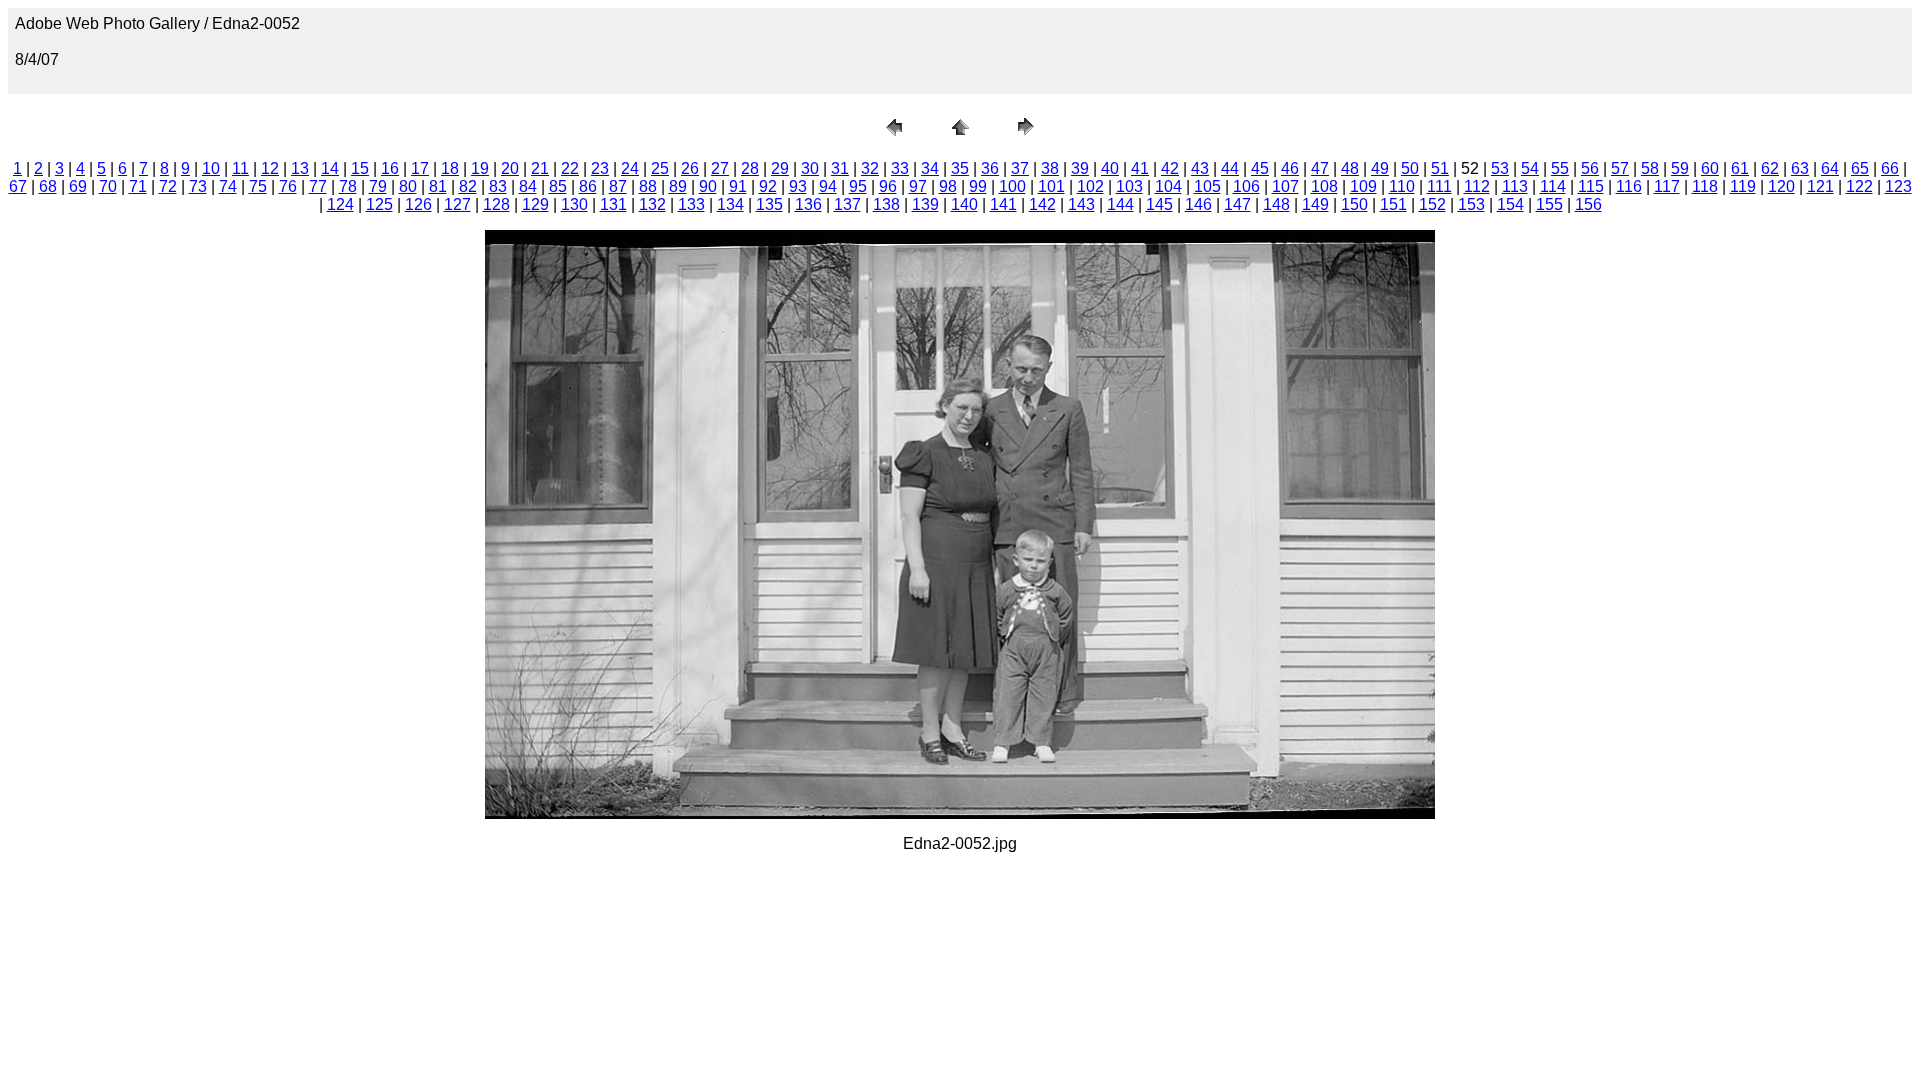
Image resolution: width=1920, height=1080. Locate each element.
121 (1820, 186)
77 (318, 186)
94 (828, 186)
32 (870, 168)
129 (535, 204)
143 (1081, 204)
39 (1080, 168)
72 (168, 186)
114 (1553, 186)
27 (720, 168)
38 (1050, 168)
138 (886, 204)
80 (408, 186)
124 (340, 204)
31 (840, 168)
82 (468, 186)
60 (1710, 168)
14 (330, 168)
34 (930, 168)
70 (108, 186)
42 (1170, 168)
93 (798, 186)
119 (1743, 186)
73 (198, 186)
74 (228, 186)
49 (1380, 168)
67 (18, 186)
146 (1198, 204)
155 (1549, 204)
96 (888, 186)
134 (730, 204)
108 (1324, 186)
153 (1471, 204)
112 (1477, 186)
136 (808, 204)
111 (1439, 186)
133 (691, 204)
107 (1285, 186)
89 (678, 186)
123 (1898, 186)
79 (378, 186)
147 (1237, 204)
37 (1020, 168)
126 (418, 204)
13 (300, 168)
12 (270, 168)
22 (570, 168)
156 (1588, 204)
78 (348, 186)
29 (780, 168)
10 (211, 168)
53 (1500, 168)
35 (960, 168)
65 (1860, 168)
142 (1042, 204)
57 (1620, 168)
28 (750, 168)
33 (900, 168)
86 (588, 186)
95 (858, 186)
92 (768, 186)
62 (1770, 168)
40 (1110, 168)
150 (1354, 204)
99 (978, 186)
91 (738, 186)
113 (1515, 186)
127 (457, 204)
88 (648, 186)
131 (613, 204)
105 (1207, 186)
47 (1320, 168)
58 (1650, 168)
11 (240, 168)
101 (1051, 186)
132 (652, 204)
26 (690, 168)
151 (1393, 204)
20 (510, 168)
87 (618, 186)
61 (1740, 168)
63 (1800, 168)
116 (1629, 186)
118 (1705, 186)
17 (420, 168)
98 (948, 186)
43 (1200, 168)
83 (498, 186)
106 (1246, 186)
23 (600, 168)
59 (1680, 168)
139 (925, 204)
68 (48, 186)
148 (1276, 204)
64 (1830, 168)
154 (1510, 204)
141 (1003, 204)
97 (918, 186)
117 (1667, 186)
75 (258, 186)
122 (1859, 186)
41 (1140, 168)
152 (1432, 204)
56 (1590, 168)
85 (558, 186)
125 (379, 204)
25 (660, 168)
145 (1159, 204)
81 (438, 186)
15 (360, 168)
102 (1090, 186)
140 (964, 204)
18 (450, 168)
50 (1410, 168)
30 (810, 168)
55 (1560, 168)
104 (1168, 186)
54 (1530, 168)
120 (1781, 186)
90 (708, 186)
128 (496, 204)
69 (78, 186)
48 (1350, 168)
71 (138, 186)
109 (1363, 186)
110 (1402, 186)
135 (769, 204)
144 (1120, 204)
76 (288, 186)
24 (630, 168)
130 (574, 204)
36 (990, 168)
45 (1260, 168)
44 (1230, 168)
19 (480, 168)
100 (1012, 186)
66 (1890, 168)
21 (540, 168)
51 (1440, 168)
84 (528, 186)
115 (1591, 186)
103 (1129, 186)
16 (390, 168)
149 (1315, 204)
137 (847, 204)
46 (1290, 168)
